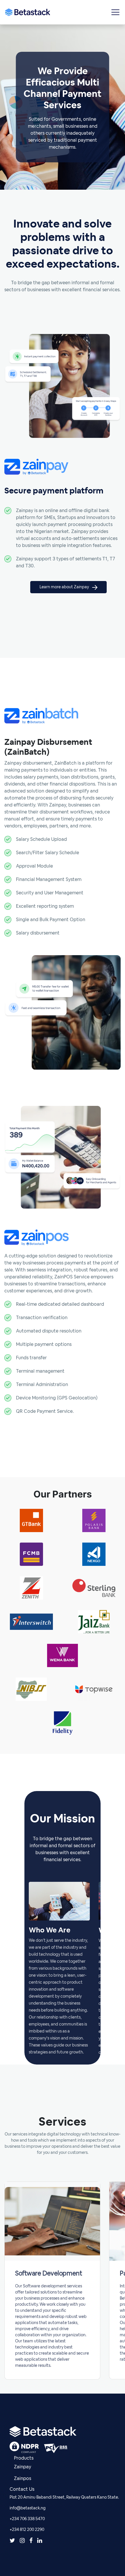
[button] (115, 12)
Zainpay (23, 2467)
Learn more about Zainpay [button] (65, 587)
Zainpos (23, 2479)
